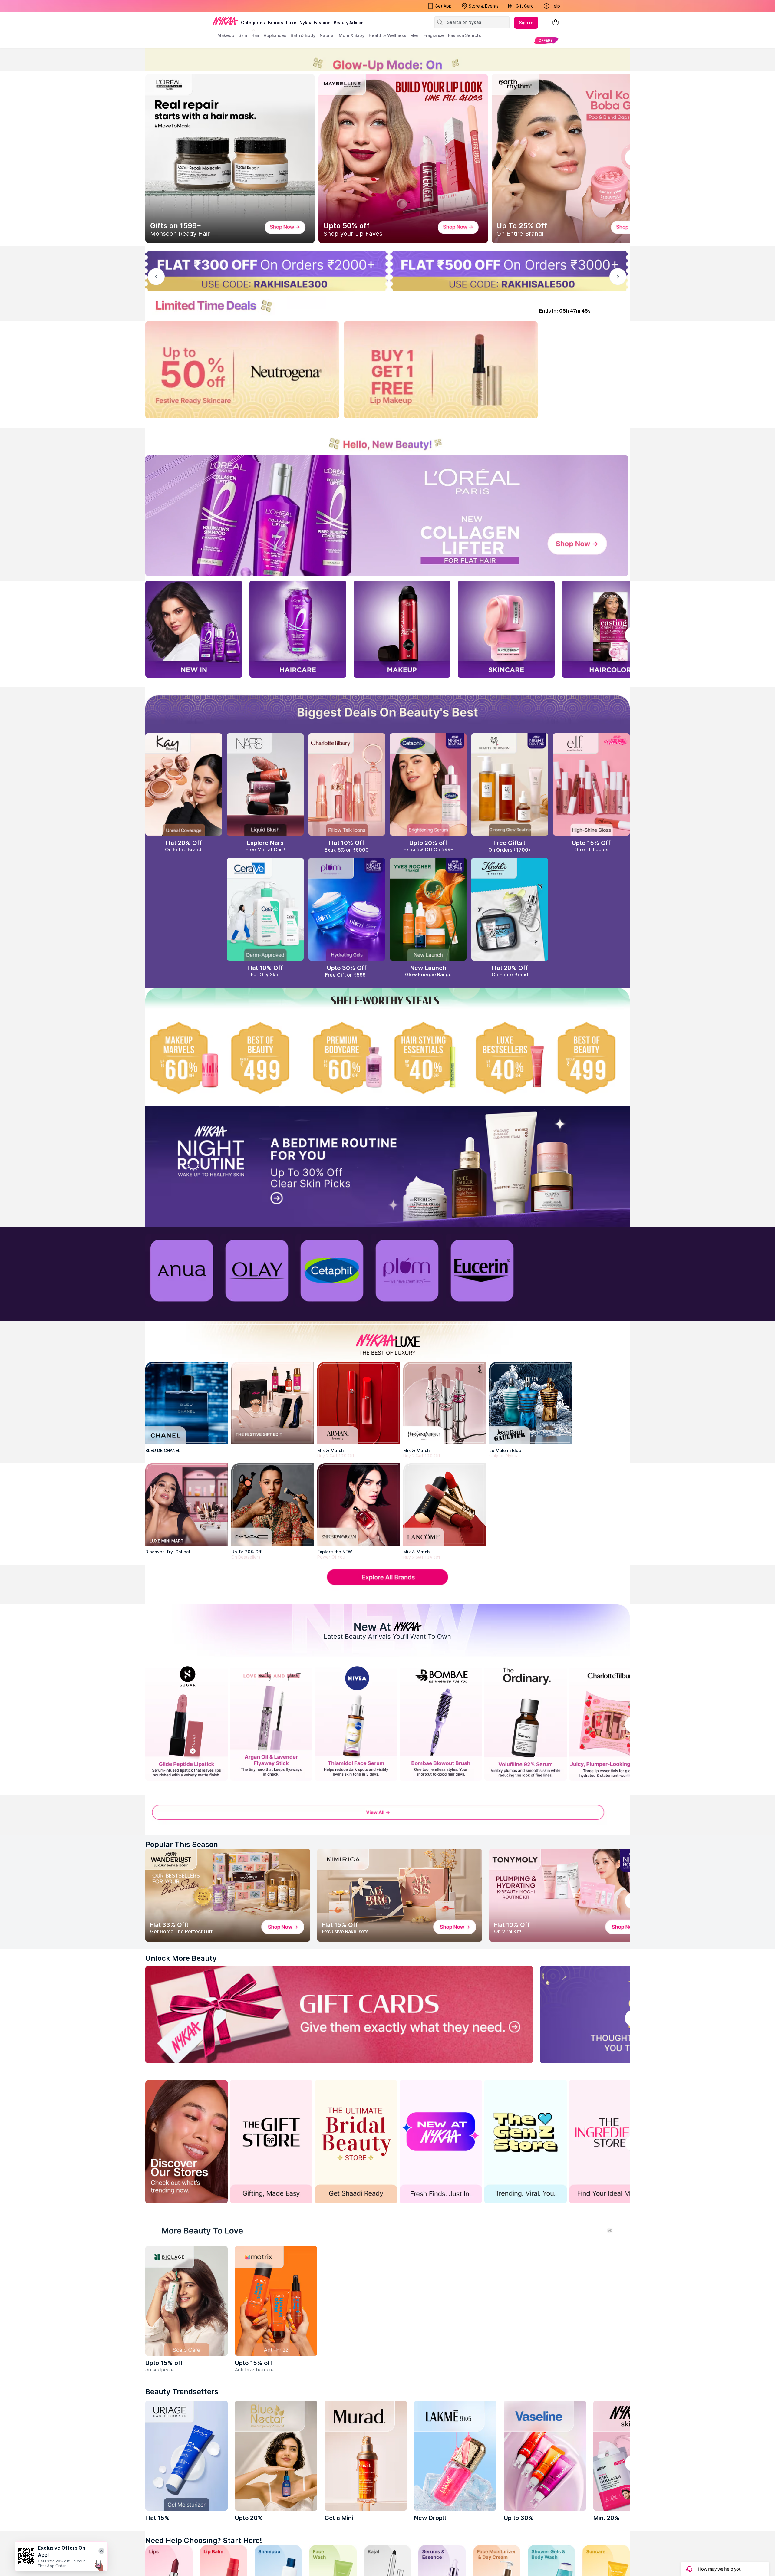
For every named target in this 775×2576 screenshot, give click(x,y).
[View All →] (387, 1816)
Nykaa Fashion (315, 23)
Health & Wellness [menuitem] (387, 35)
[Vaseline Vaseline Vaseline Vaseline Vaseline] (545, 2456)
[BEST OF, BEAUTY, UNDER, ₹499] (591, 1058)
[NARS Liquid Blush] (265, 784)
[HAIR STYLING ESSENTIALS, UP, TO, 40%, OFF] (428, 1058)
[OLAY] (257, 1270)
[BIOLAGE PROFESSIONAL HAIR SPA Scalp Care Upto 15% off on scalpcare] (186, 2301)
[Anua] (182, 1270)
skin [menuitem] (243, 35)
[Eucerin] (482, 1270)
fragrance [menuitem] (434, 35)
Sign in (526, 23)
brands (275, 23)
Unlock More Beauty (181, 1958)
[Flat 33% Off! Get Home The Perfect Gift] (228, 1895)
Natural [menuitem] (327, 35)
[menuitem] (546, 40)
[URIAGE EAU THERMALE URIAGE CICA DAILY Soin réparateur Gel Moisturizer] (186, 2456)
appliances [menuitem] (275, 35)
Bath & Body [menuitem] (303, 35)
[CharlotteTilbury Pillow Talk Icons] (347, 784)
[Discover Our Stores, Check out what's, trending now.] (186, 2142)
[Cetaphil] (332, 1270)
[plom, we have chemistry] (407, 1270)
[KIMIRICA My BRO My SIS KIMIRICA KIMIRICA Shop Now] (400, 1895)
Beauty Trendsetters (182, 2392)
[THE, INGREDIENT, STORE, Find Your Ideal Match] (610, 2142)
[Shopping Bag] (556, 23)
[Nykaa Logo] (225, 21)
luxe (291, 23)
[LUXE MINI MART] (186, 1504)
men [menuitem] (415, 35)
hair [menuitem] (255, 35)
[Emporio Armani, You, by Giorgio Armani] (358, 1504)
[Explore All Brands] (387, 1584)
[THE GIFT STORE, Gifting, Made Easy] (271, 2142)
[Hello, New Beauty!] (387, 440)
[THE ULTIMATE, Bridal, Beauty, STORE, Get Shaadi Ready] (356, 2142)
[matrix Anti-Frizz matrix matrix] (276, 2301)
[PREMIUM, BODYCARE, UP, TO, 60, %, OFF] (347, 1058)
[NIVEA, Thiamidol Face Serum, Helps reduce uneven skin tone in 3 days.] (356, 1722)
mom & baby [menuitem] (352, 35)
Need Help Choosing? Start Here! (204, 2540)
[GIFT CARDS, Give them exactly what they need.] (339, 2015)
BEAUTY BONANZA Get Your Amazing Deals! (266, 6)
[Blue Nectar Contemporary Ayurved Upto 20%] (276, 2456)
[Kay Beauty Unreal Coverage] (184, 784)
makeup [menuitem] (226, 35)
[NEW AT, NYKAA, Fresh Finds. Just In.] (441, 2142)
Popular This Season (182, 1844)
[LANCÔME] (444, 1504)
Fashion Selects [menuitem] (465, 35)
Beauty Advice (349, 23)
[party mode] (387, 59)
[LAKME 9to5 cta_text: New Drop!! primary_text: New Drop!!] (455, 2456)
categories (253, 23)
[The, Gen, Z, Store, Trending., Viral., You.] (526, 2142)
